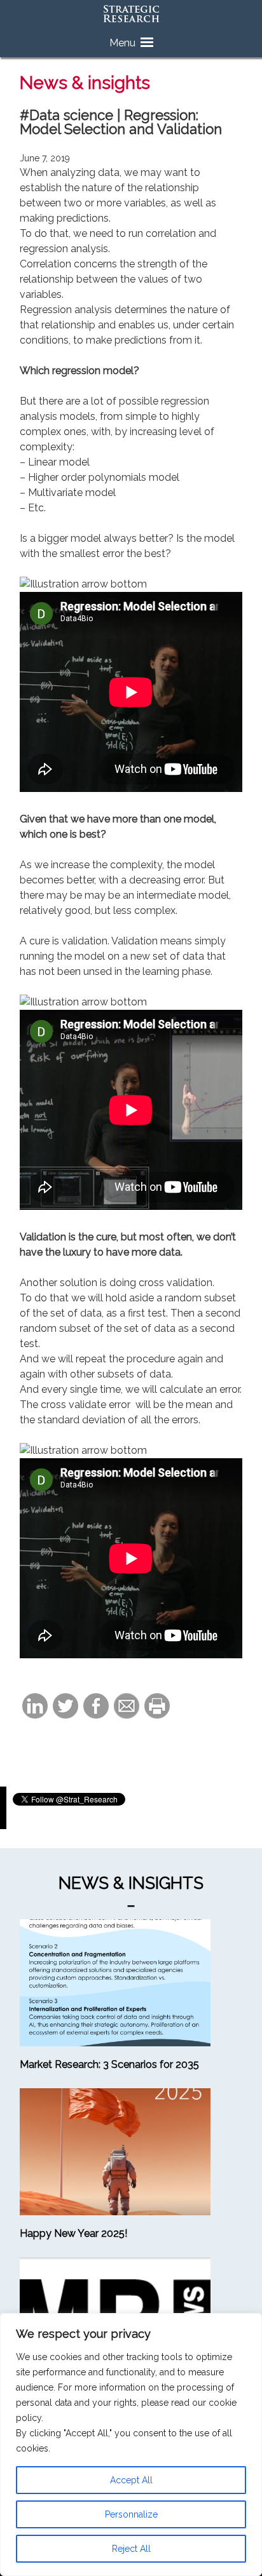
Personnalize (131, 2514)
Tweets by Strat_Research (65, 1816)
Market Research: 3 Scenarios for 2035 (109, 2064)
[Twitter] (65, 1707)
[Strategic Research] (131, 14)
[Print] (157, 1707)
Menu (122, 43)
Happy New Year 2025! (73, 2233)
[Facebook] (96, 1707)
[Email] (127, 1707)
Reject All (131, 2549)
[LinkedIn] (35, 1707)
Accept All (131, 2480)
